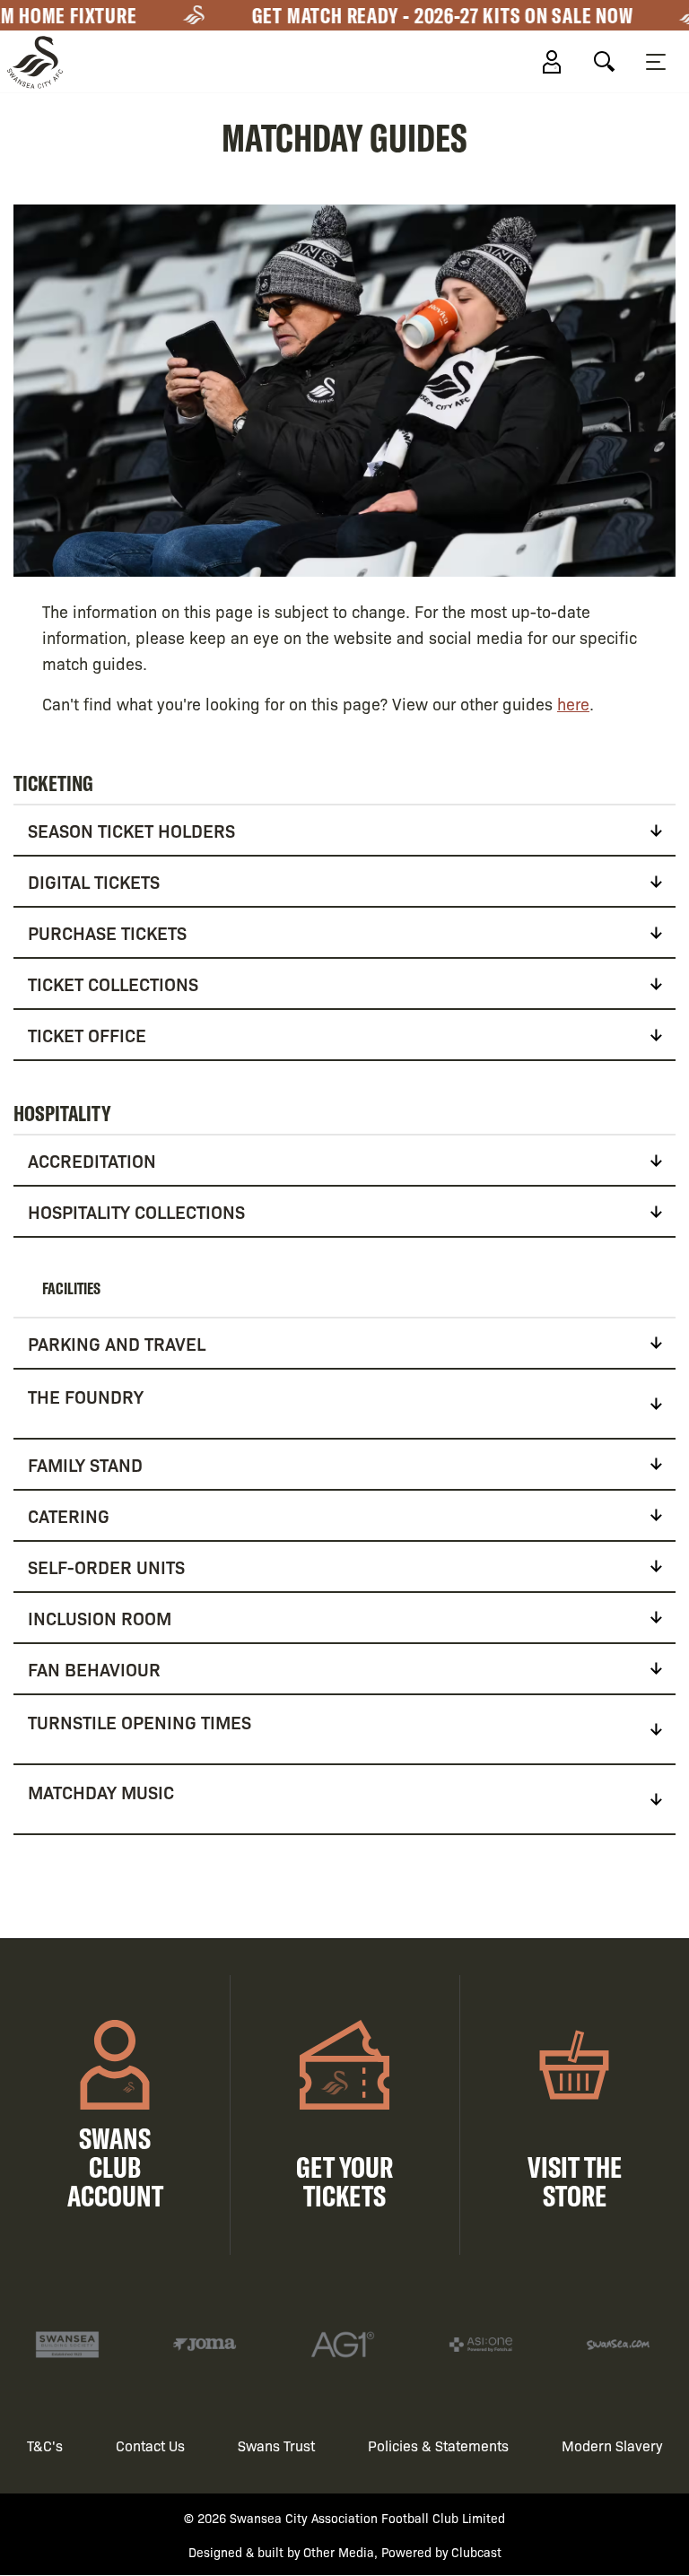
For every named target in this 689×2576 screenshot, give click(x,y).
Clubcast (476, 2552)
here (573, 703)
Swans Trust (276, 2445)
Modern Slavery (612, 2445)
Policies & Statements (438, 2445)
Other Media (339, 2552)
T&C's (45, 2445)
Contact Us (150, 2445)
